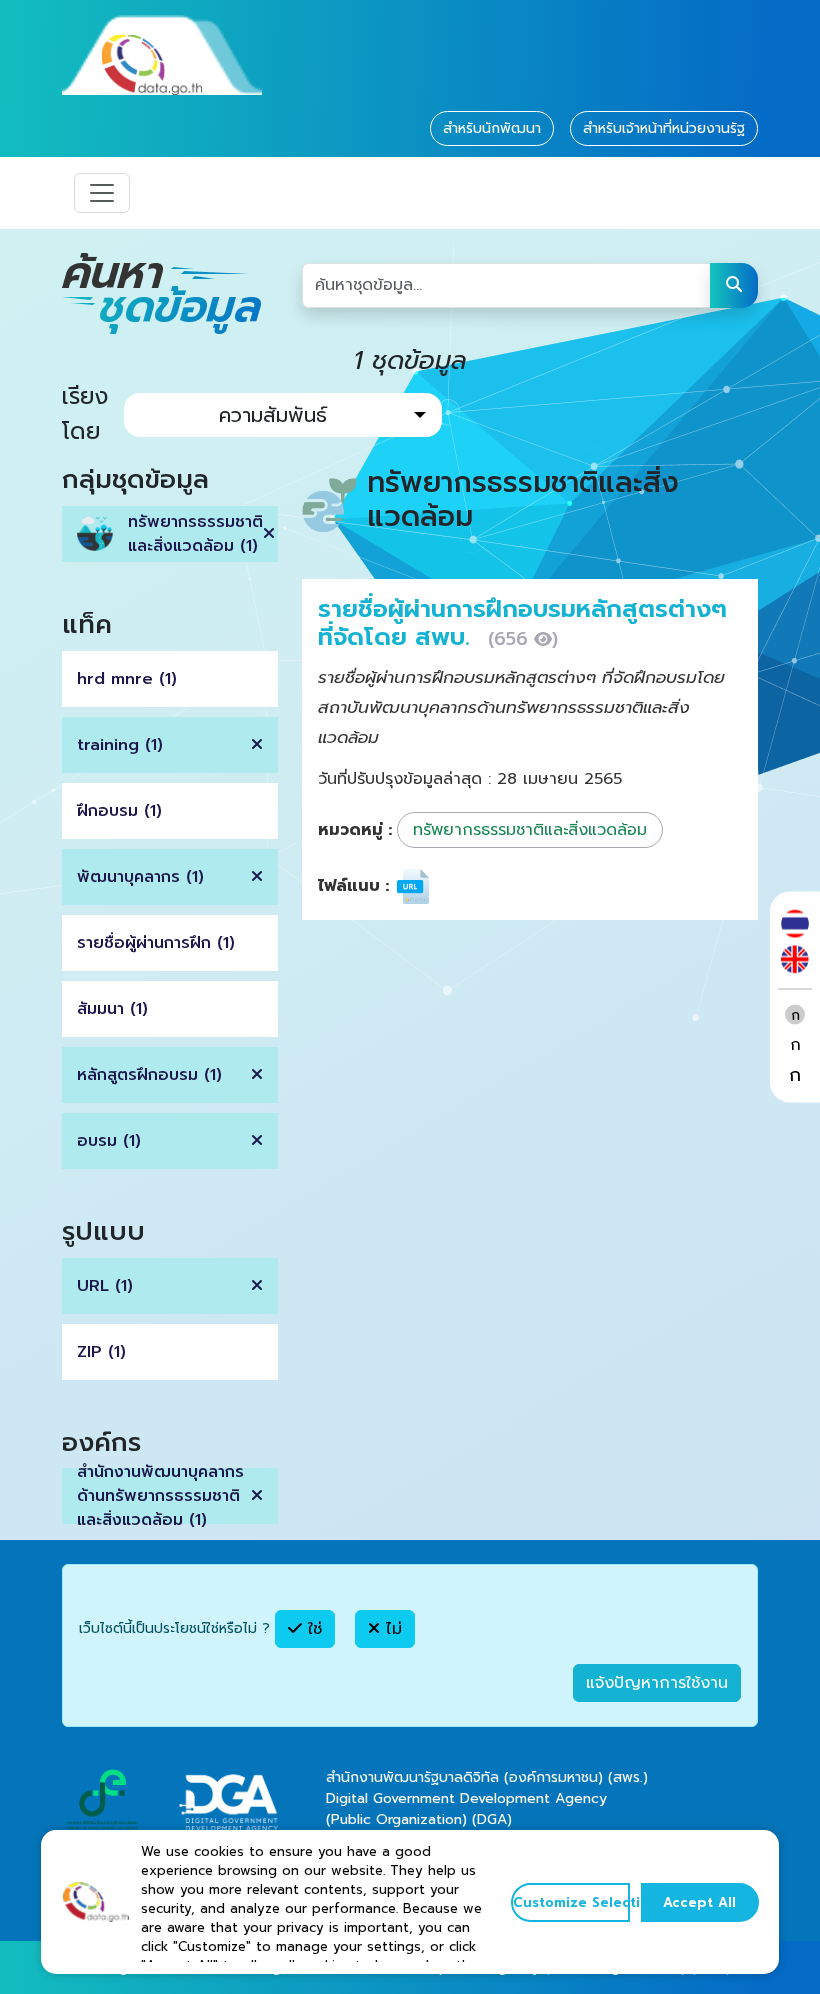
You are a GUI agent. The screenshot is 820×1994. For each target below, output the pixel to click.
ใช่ (312, 1629)
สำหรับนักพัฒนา (492, 128)
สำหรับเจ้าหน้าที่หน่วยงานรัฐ (664, 128)
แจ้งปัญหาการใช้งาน (657, 1683)
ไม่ (391, 1629)
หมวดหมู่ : (355, 830)
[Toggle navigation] (102, 193)
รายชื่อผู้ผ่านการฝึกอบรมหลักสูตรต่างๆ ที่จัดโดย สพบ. (522, 623)
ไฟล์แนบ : (353, 886)
